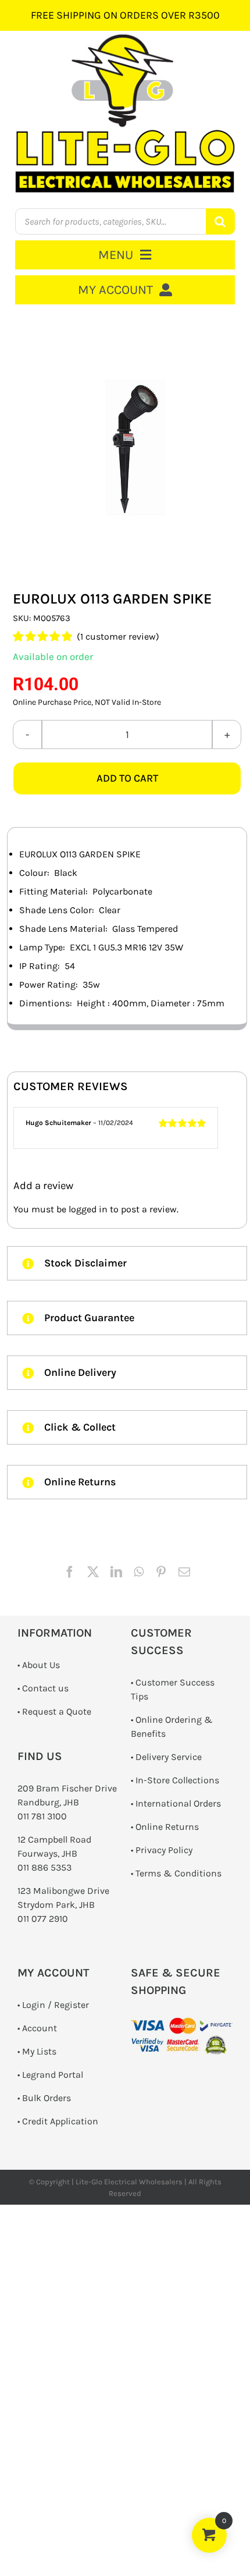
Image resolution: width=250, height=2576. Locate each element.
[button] (127, 1263)
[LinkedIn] (116, 1572)
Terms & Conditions (178, 1873)
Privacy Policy (164, 1850)
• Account (37, 2028)
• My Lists (37, 2051)
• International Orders (176, 1803)
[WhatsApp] (139, 1572)
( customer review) (118, 636)
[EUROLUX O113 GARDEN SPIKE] (127, 448)
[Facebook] (70, 1572)
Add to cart (127, 778)
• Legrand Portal (50, 2075)
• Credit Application (58, 2121)
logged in (88, 1209)
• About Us (39, 1665)
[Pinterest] (161, 1572)
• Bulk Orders (44, 2098)
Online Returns (167, 1827)
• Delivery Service (166, 1757)
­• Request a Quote (54, 1711)
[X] (93, 1572)
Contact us (45, 1688)
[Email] (184, 1572)
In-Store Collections (177, 1780)
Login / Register (56, 2005)
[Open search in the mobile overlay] (125, 221)
